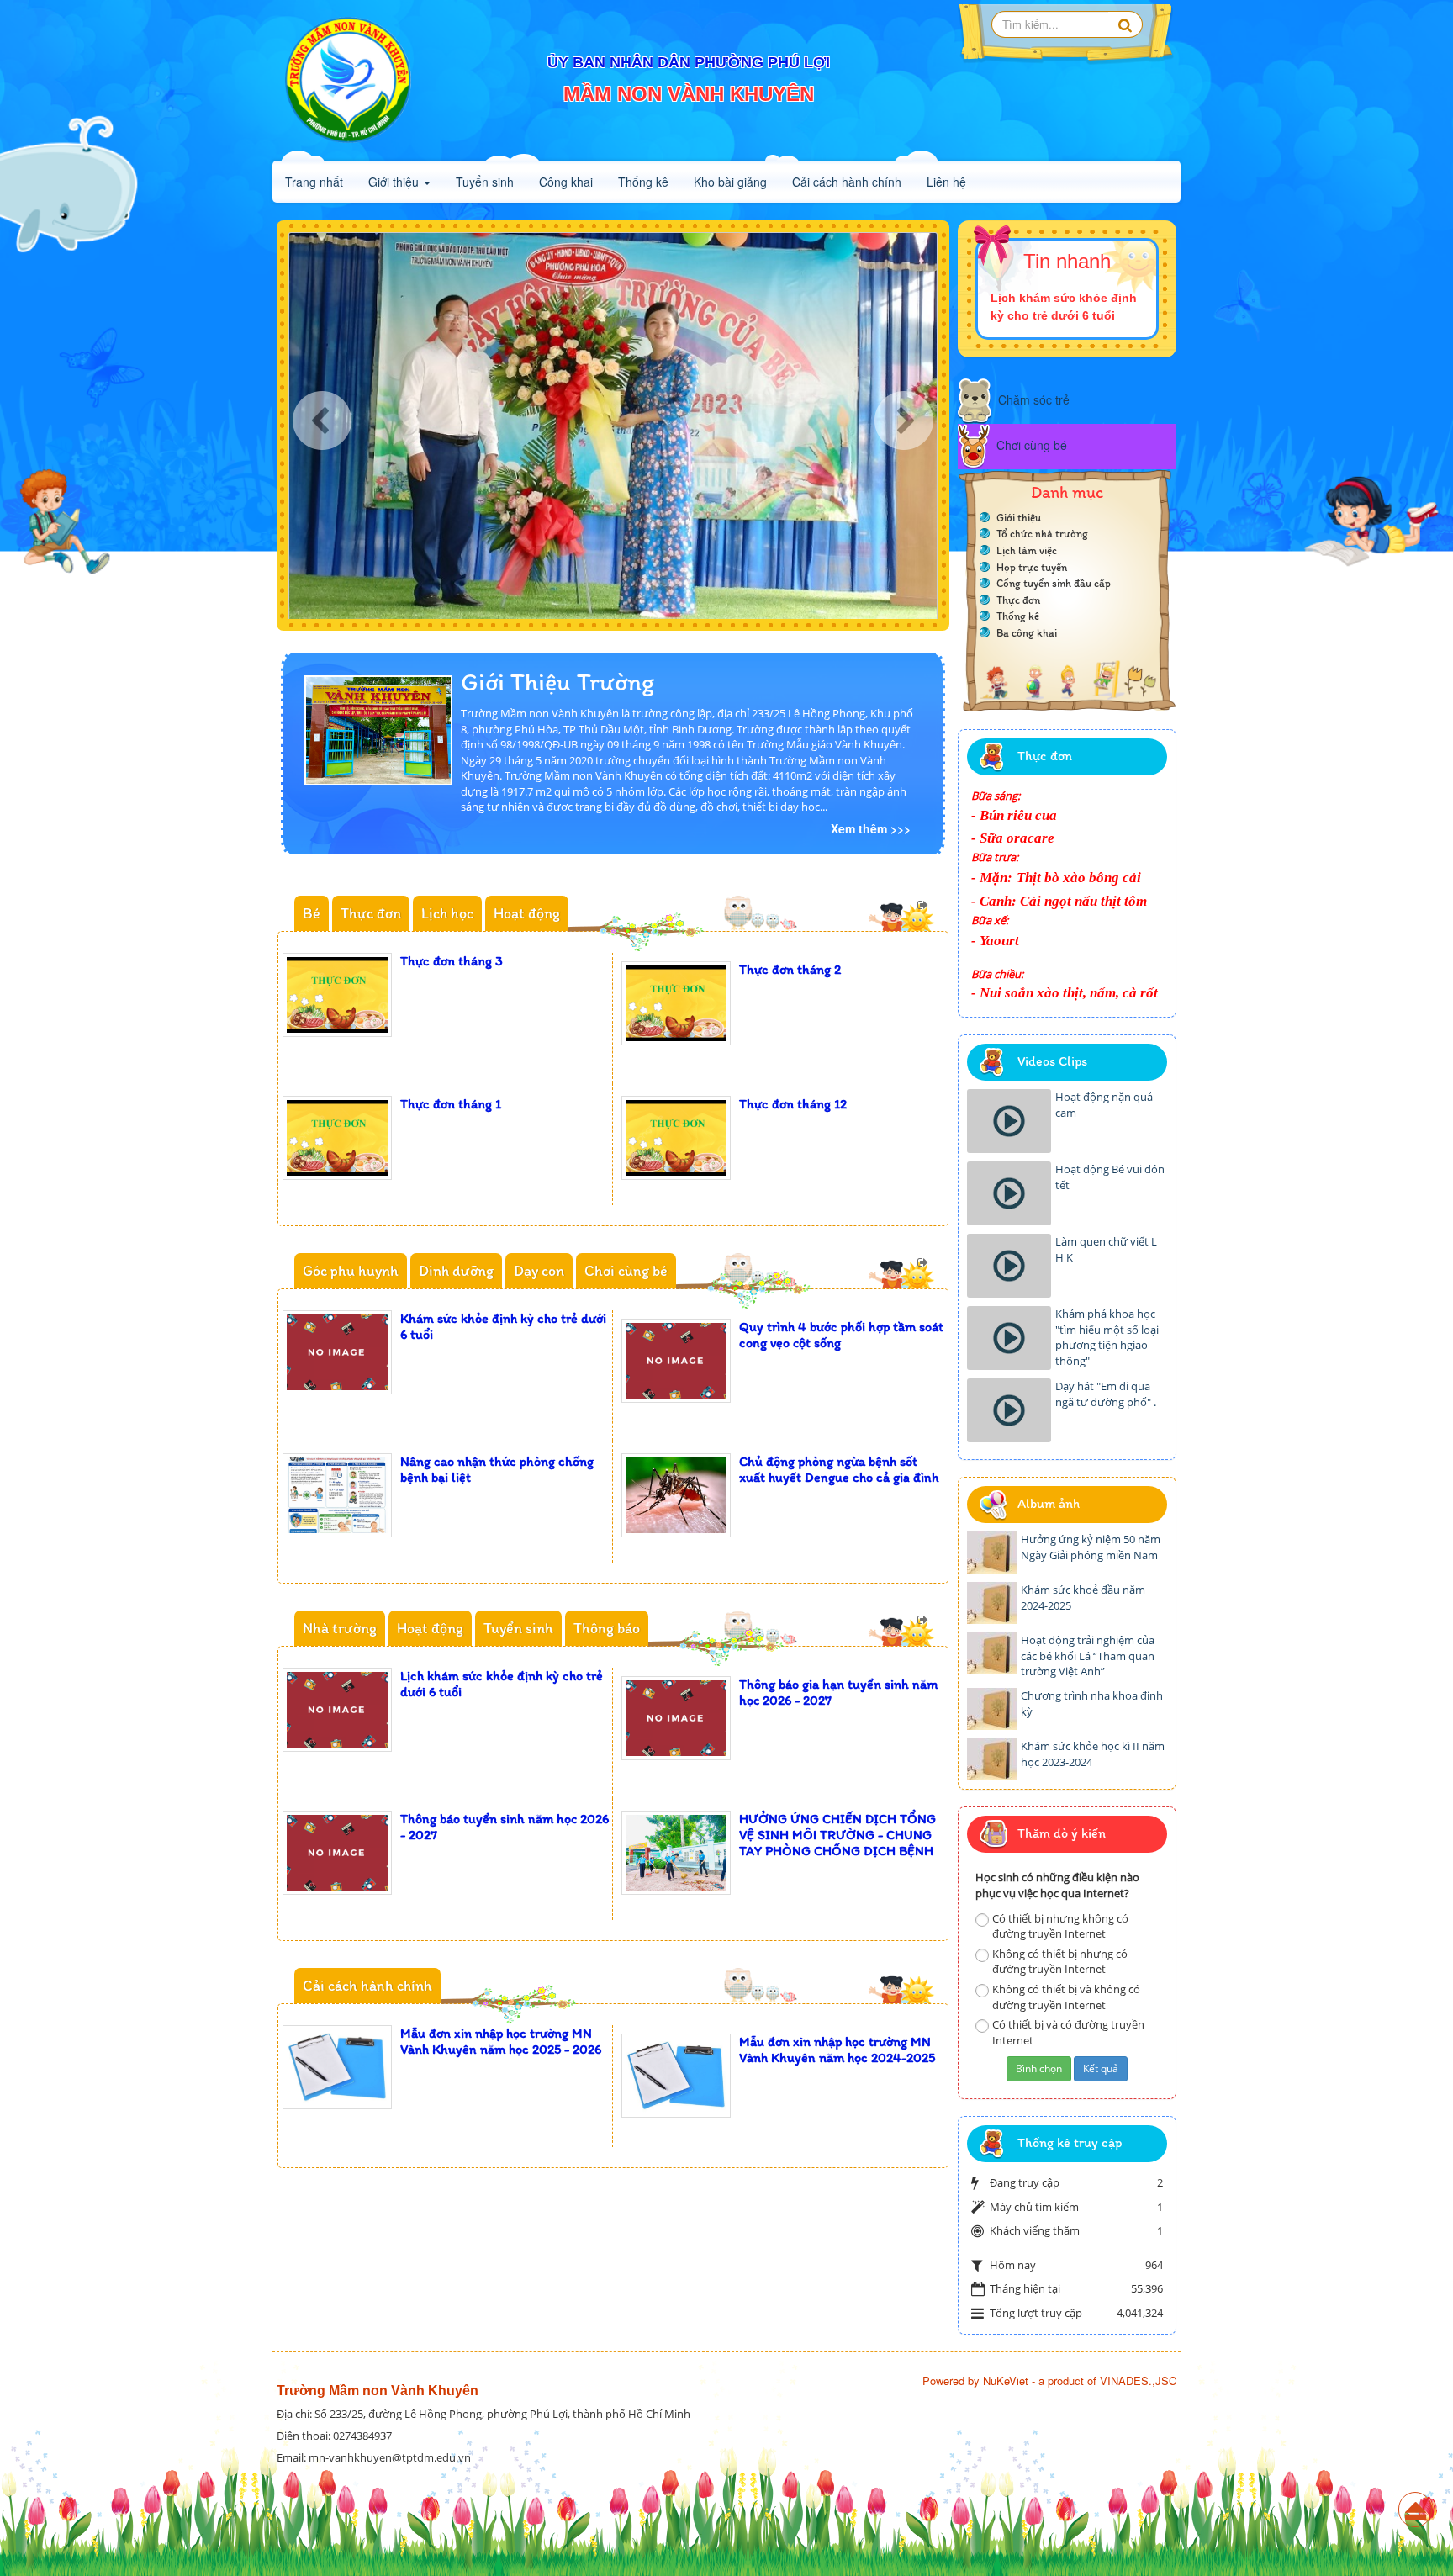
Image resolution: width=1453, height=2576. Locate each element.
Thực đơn (371, 913)
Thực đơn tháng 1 (451, 1104)
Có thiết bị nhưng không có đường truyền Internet (1060, 1926)
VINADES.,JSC (1138, 2380)
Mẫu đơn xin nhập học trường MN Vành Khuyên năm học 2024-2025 (837, 2050)
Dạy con (539, 1271)
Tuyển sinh (485, 182)
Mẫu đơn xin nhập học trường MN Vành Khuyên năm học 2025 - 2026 (501, 2041)
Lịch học (447, 913)
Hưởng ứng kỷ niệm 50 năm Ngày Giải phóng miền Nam (1091, 1547)
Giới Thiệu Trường (557, 682)
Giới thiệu (395, 182)
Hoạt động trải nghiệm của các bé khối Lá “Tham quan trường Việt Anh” (1088, 1656)
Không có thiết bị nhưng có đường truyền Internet (1060, 1962)
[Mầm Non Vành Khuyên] (348, 80)
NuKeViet (1006, 2380)
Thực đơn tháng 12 (793, 1104)
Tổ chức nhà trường (1042, 534)
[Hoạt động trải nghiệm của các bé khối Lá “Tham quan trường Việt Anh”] (992, 1653)
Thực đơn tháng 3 (452, 961)
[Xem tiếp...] (925, 904)
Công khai (566, 182)
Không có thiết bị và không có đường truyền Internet (1066, 1997)
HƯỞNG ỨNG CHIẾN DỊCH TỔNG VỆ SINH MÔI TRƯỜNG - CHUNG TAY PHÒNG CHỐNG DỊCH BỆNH (837, 1835)
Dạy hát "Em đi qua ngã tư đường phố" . (1106, 1394)
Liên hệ (946, 182)
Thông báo (607, 1628)
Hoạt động (527, 913)
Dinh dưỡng (456, 1271)
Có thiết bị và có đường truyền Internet (1068, 2032)
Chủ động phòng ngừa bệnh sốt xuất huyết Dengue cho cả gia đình (839, 1469)
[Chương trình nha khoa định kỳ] (992, 1709)
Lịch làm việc (1027, 550)
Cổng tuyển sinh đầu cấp (1054, 583)
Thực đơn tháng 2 (790, 969)
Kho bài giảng (730, 182)
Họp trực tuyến (1032, 567)
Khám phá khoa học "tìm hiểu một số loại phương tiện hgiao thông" (1107, 1337)
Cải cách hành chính (847, 182)
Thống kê (643, 182)
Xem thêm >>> (871, 828)
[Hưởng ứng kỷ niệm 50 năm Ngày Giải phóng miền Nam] (992, 1552)
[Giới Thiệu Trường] (378, 728)
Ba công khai (1027, 633)
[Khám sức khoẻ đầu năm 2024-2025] (992, 1603)
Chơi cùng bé (626, 1271)
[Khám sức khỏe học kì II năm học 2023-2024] (992, 1759)
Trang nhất (314, 182)
